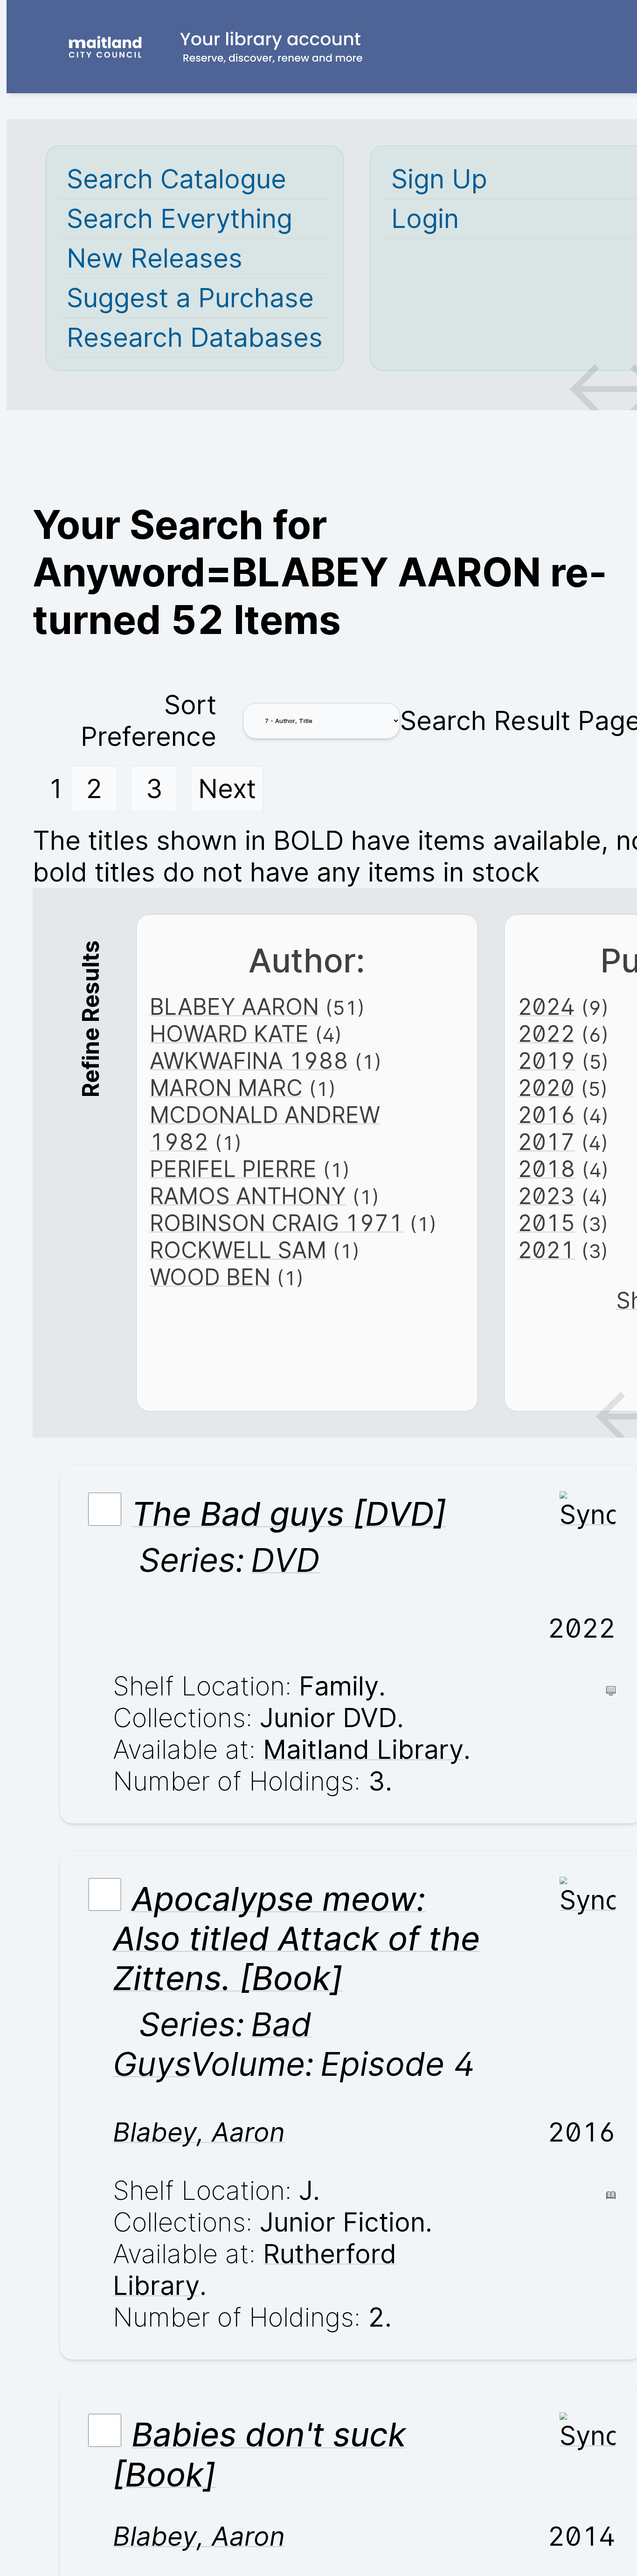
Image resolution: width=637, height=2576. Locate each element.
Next (227, 789)
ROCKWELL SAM (238, 1250)
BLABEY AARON (234, 1007)
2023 (546, 1196)
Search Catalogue (177, 179)
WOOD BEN (210, 1277)
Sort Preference (149, 721)
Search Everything (180, 219)
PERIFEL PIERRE (233, 1169)
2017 (546, 1142)
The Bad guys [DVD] (289, 1514)
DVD (285, 1560)
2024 (546, 1007)
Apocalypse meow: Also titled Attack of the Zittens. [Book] (296, 1939)
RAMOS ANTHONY (248, 1196)
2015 (546, 1223)
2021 (546, 1250)
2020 (546, 1088)
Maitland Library (363, 1749)
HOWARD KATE (229, 1034)
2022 (546, 1034)
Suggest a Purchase (190, 298)
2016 (547, 1115)
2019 (547, 1061)
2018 (547, 1169)
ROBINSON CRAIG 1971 (277, 1223)
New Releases (155, 258)
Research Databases (195, 337)
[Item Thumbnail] (588, 1515)
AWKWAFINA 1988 (249, 1061)
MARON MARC (226, 1088)
